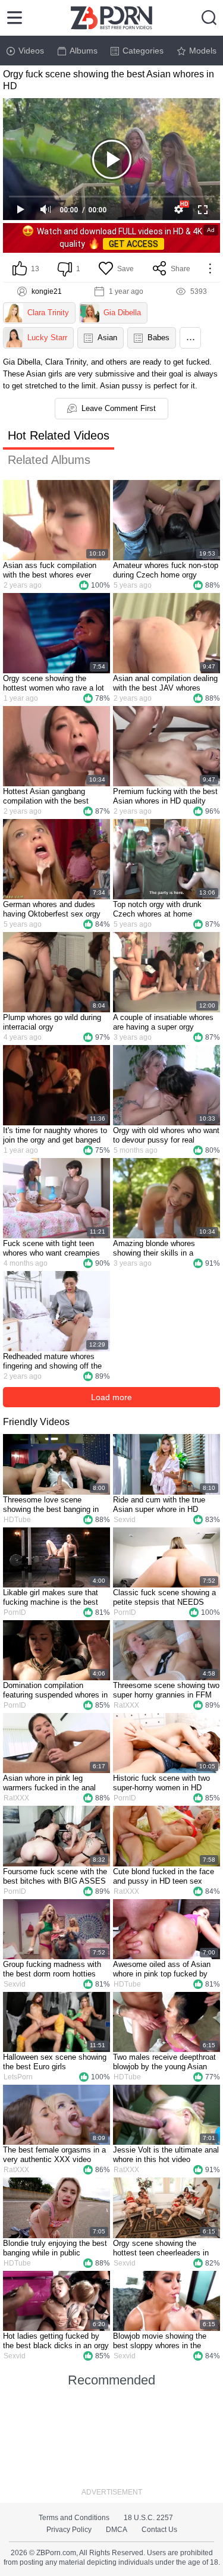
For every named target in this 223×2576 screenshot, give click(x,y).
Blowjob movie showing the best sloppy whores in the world (160, 2341)
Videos (31, 51)
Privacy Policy (69, 2530)
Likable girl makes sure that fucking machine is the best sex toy (51, 1598)
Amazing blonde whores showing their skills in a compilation (154, 1248)
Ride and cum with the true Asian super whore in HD (159, 1505)
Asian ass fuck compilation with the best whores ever (50, 570)
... (191, 337)
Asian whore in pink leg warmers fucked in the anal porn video (49, 1783)
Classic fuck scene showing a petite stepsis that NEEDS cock (164, 1598)
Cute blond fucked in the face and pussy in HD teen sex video (164, 1877)
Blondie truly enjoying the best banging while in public (55, 2248)
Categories (143, 51)
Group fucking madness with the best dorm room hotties (52, 1969)
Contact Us (159, 2530)
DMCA (117, 2530)
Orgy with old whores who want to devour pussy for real (166, 1135)
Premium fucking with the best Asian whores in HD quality (165, 796)
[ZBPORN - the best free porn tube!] (111, 18)
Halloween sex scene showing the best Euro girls (55, 2062)
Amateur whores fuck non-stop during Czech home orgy (166, 570)
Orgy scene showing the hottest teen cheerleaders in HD (161, 2248)
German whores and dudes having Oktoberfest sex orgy (52, 909)
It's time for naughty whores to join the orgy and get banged (55, 1135)
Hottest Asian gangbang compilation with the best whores (46, 796)
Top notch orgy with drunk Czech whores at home (157, 909)
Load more (111, 1397)
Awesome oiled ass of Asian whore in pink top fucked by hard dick (162, 1969)
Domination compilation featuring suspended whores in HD (55, 1690)
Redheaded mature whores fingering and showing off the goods (52, 1361)
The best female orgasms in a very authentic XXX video (54, 2155)
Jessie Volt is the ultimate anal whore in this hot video (166, 2155)
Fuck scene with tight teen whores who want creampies (51, 1248)
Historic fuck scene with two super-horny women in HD (161, 1783)
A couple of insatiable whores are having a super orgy (163, 1022)
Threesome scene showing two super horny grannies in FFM (166, 1690)
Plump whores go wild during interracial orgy (52, 1022)
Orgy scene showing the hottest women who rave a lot (54, 683)
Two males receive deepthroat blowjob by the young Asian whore (164, 2062)
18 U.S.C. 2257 (148, 2518)
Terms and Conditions (74, 2518)
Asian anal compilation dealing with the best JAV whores (165, 683)
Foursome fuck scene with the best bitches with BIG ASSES (55, 1876)
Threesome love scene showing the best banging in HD (51, 1505)
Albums (84, 51)
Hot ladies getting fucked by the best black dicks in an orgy (56, 2341)
